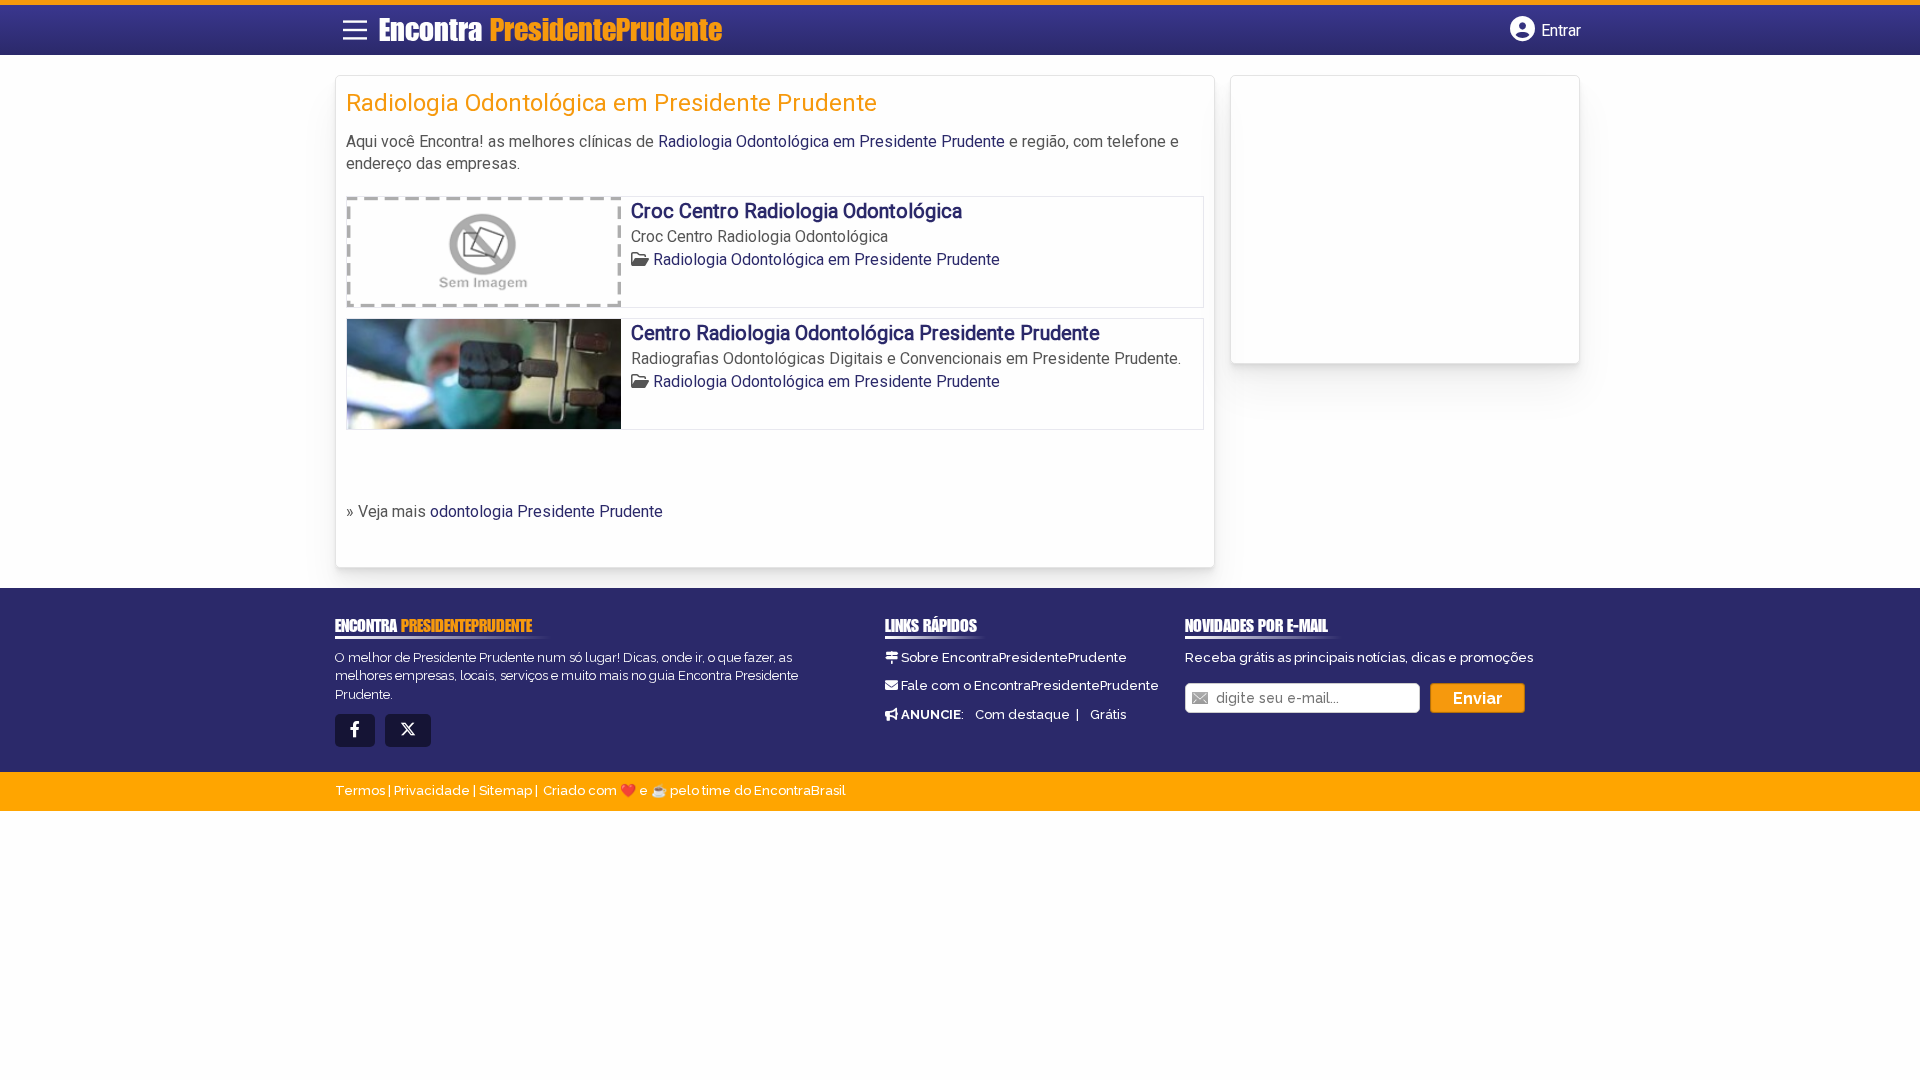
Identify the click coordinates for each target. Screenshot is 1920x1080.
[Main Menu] (355, 30)
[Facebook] (355, 730)
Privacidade (432, 790)
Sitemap (505, 790)
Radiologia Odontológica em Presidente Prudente (831, 141)
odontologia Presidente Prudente (546, 511)
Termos (360, 790)
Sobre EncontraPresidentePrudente (1014, 657)
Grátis (1108, 714)
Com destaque (1022, 714)
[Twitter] (408, 730)
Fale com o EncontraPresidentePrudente (1030, 685)
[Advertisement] (1391, 221)
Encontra (550, 29)
